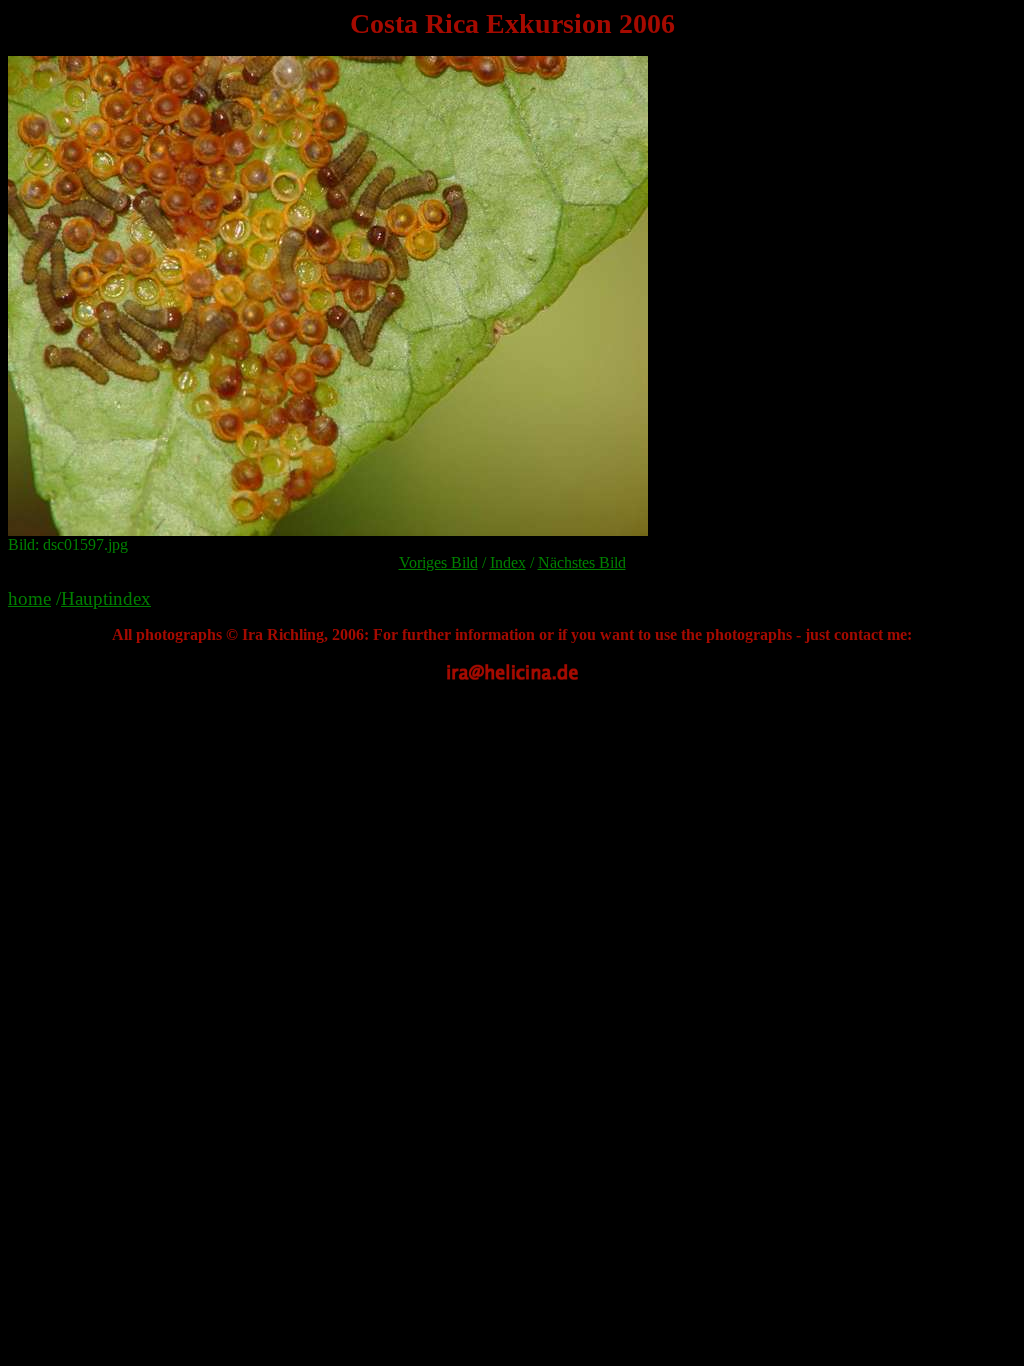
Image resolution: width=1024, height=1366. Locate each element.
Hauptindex (106, 598)
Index (508, 562)
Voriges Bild (438, 562)
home (29, 598)
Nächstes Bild (582, 562)
